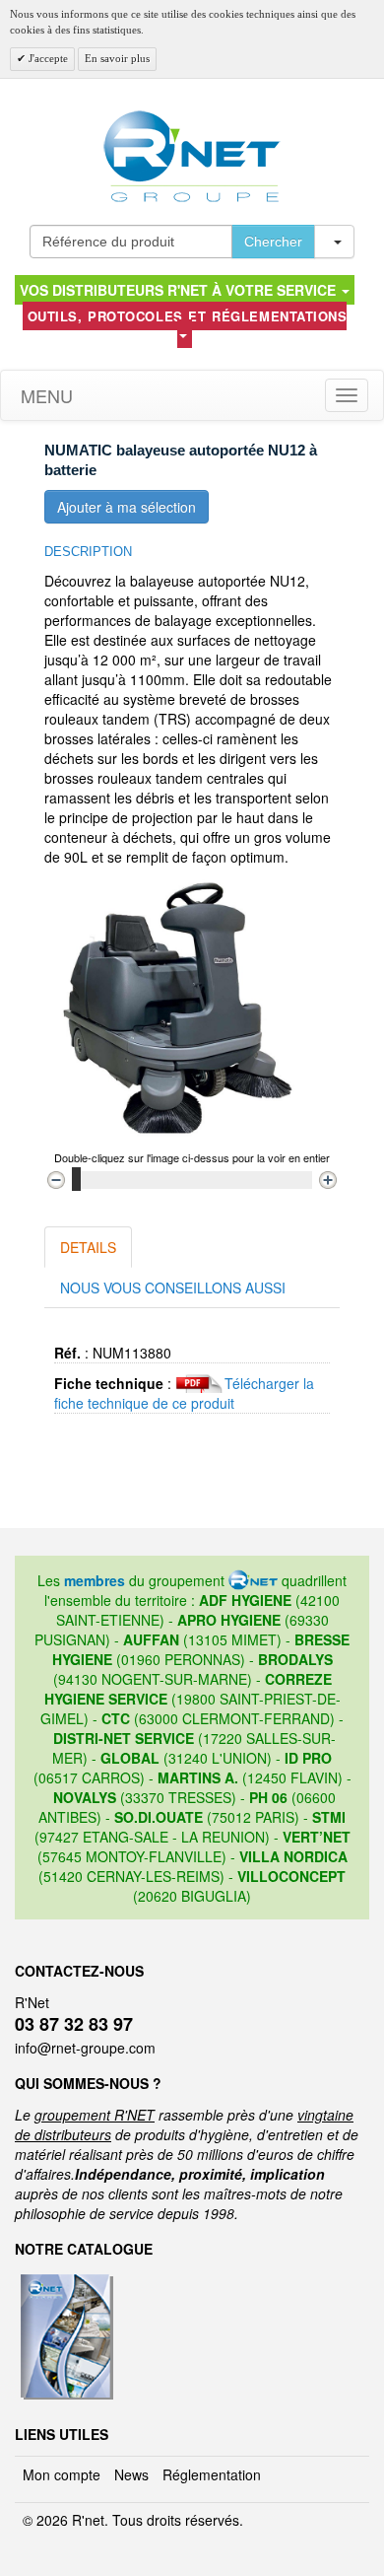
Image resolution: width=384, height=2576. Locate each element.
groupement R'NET (95, 2115)
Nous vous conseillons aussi (173, 1288)
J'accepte (47, 58)
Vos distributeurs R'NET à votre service (180, 290)
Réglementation (212, 2474)
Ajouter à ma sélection (127, 507)
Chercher (273, 242)
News (131, 2474)
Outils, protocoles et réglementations (188, 316)
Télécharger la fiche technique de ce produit (184, 1393)
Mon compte (62, 2474)
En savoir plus (117, 58)
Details (88, 1247)
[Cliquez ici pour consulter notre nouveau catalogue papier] (64, 2280)
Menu (44, 395)
